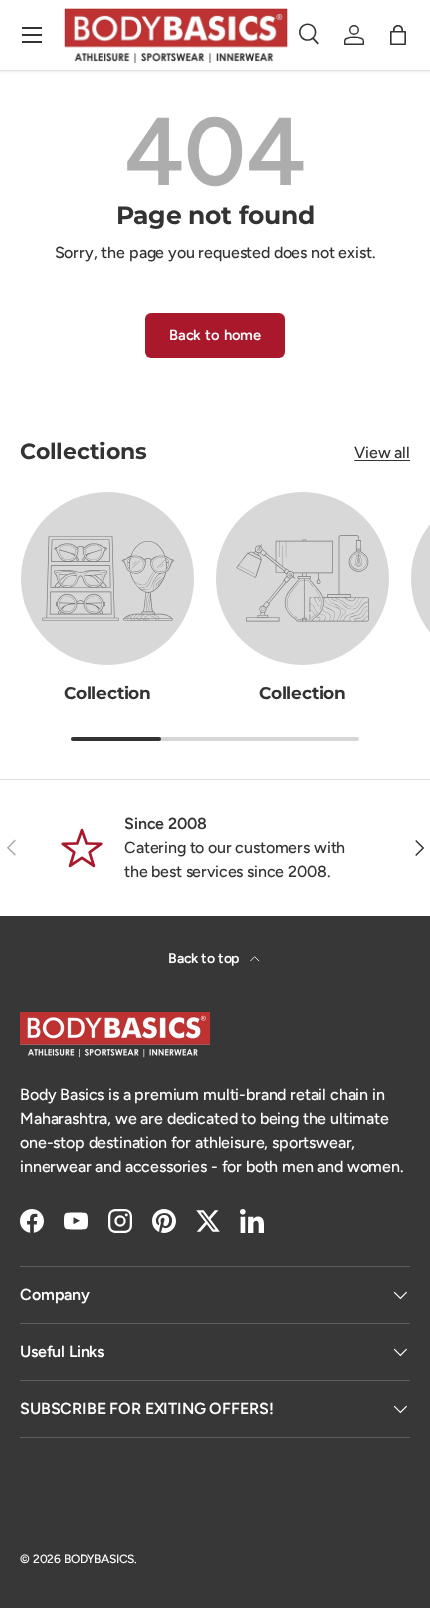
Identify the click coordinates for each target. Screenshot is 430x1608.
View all (382, 452)
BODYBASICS (99, 1559)
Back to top (205, 958)
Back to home (215, 335)
